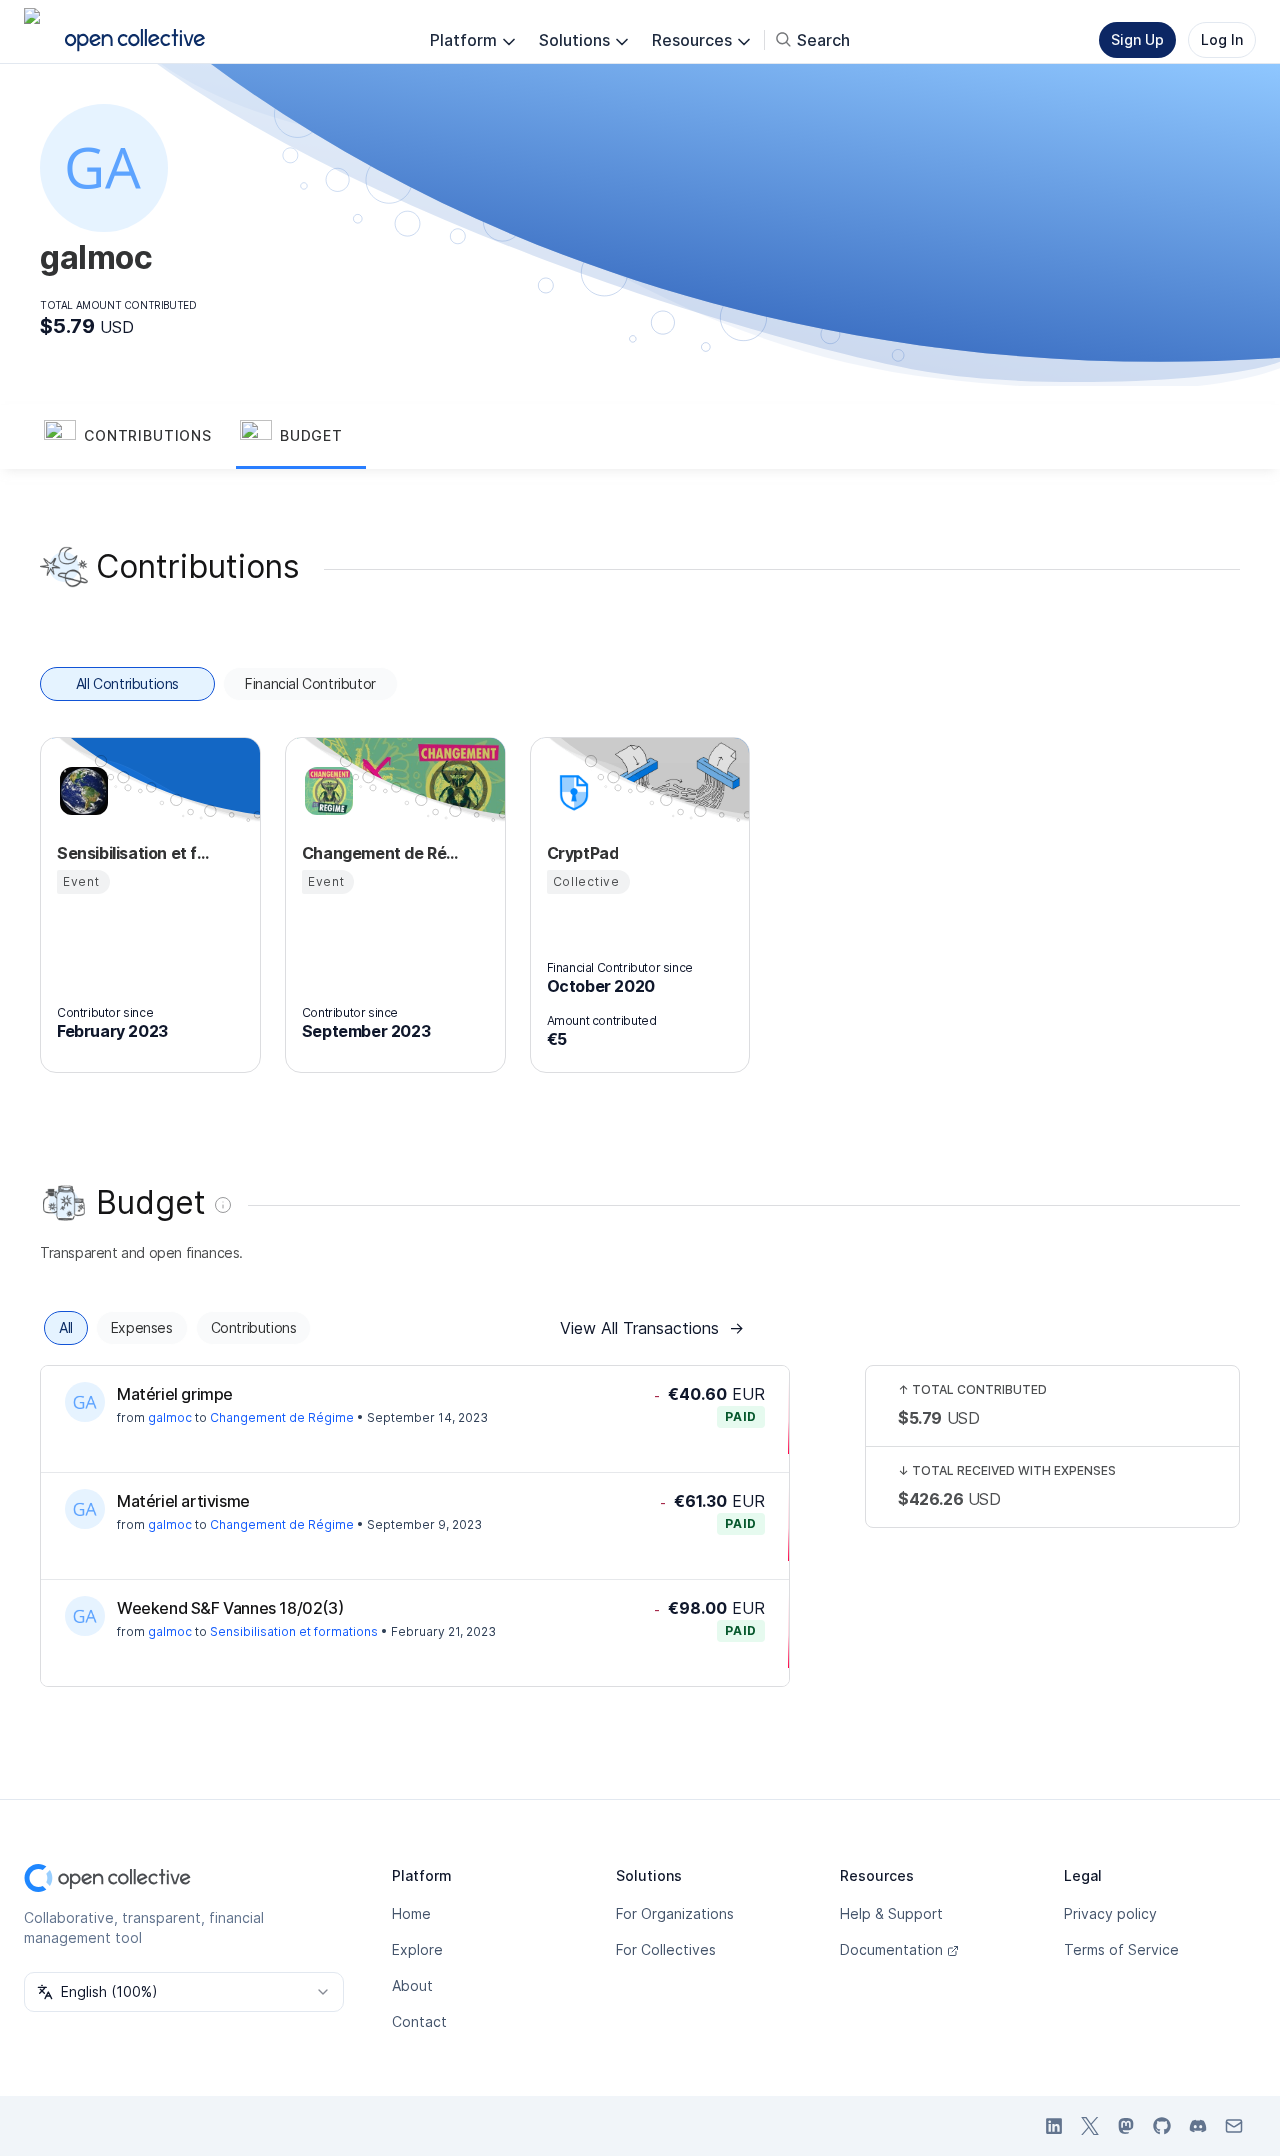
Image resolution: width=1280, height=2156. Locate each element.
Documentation (891, 1949)
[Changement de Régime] (326, 791)
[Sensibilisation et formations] (81, 791)
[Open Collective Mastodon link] (1126, 2126)
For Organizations (675, 1913)
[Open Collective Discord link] (1198, 2126)
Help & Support (891, 1913)
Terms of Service (1121, 1949)
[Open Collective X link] (1090, 2126)
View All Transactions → (652, 1328)
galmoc (170, 1417)
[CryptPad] (571, 791)
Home (411, 1913)
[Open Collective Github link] (1162, 2126)
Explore (417, 1949)
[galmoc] (85, 1402)
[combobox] (184, 1992)
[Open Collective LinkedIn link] (1054, 2126)
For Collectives (666, 1949)
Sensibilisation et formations (294, 1631)
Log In (1222, 39)
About (412, 1985)
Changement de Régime (282, 1417)
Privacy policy (1110, 1913)
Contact (419, 2021)
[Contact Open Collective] (1234, 2126)
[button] (138, 437)
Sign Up (1137, 39)
